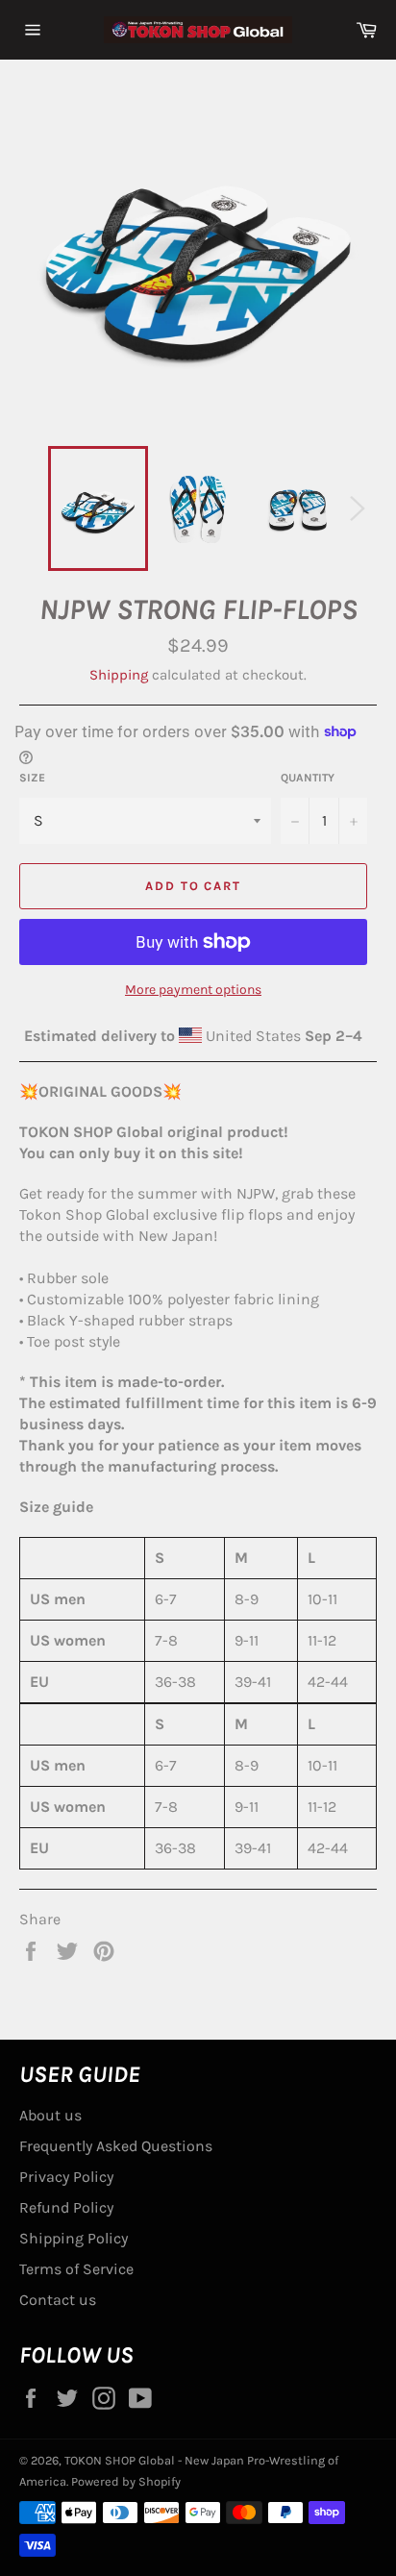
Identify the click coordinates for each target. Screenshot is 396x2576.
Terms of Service (76, 2269)
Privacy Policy (66, 2177)
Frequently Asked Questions (116, 2146)
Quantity (308, 778)
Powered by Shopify (126, 2481)
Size (32, 778)
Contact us (58, 2300)
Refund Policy (66, 2207)
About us (50, 2115)
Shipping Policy (74, 2238)
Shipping (119, 675)
